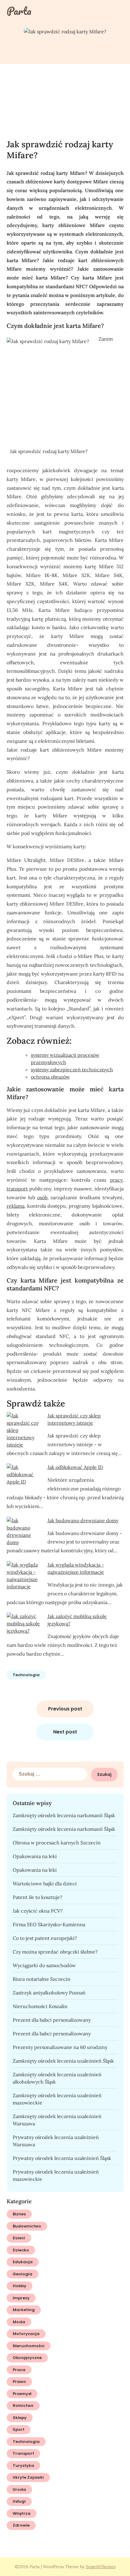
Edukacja (23, 2262)
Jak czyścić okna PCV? (38, 1911)
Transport (23, 2453)
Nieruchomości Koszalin (40, 2006)
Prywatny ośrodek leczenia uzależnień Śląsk (62, 2158)
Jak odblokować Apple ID (75, 1467)
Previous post (65, 1709)
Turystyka (23, 2466)
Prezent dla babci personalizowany (52, 2020)
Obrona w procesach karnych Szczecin (57, 1843)
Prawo (19, 2382)
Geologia (23, 2274)
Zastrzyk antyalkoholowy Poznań (49, 1993)
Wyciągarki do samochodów (44, 1965)
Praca (19, 2370)
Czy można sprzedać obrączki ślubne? (55, 1952)
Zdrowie (21, 2525)
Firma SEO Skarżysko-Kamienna (49, 1924)
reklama (16, 1206)
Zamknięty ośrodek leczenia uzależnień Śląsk (63, 2061)
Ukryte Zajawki (28, 2477)
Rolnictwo (23, 2406)
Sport (19, 2429)
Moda (19, 2322)
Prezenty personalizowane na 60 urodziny (60, 2047)
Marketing (24, 2310)
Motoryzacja (26, 2334)
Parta (19, 11)
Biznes (19, 2214)
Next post (65, 1732)
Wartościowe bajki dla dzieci (45, 1884)
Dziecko (21, 2250)
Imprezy (21, 2298)
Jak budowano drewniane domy (83, 1520)
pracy (116, 1180)
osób (42, 1197)
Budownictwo (27, 2226)
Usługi (19, 2501)
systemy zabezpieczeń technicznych (72, 1069)
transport (17, 1189)
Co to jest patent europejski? (45, 1938)
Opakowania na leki (35, 1856)
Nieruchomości (29, 2346)
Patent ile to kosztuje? (37, 1897)
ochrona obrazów (50, 1077)
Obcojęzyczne (27, 2358)
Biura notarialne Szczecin (42, 1979)
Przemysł (22, 2394)
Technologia (26, 1675)
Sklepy (20, 2418)
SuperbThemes (101, 2567)
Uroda (19, 2489)
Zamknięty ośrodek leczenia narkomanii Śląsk (64, 1815)
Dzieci (19, 2238)
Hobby (19, 2286)
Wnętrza (22, 2513)
